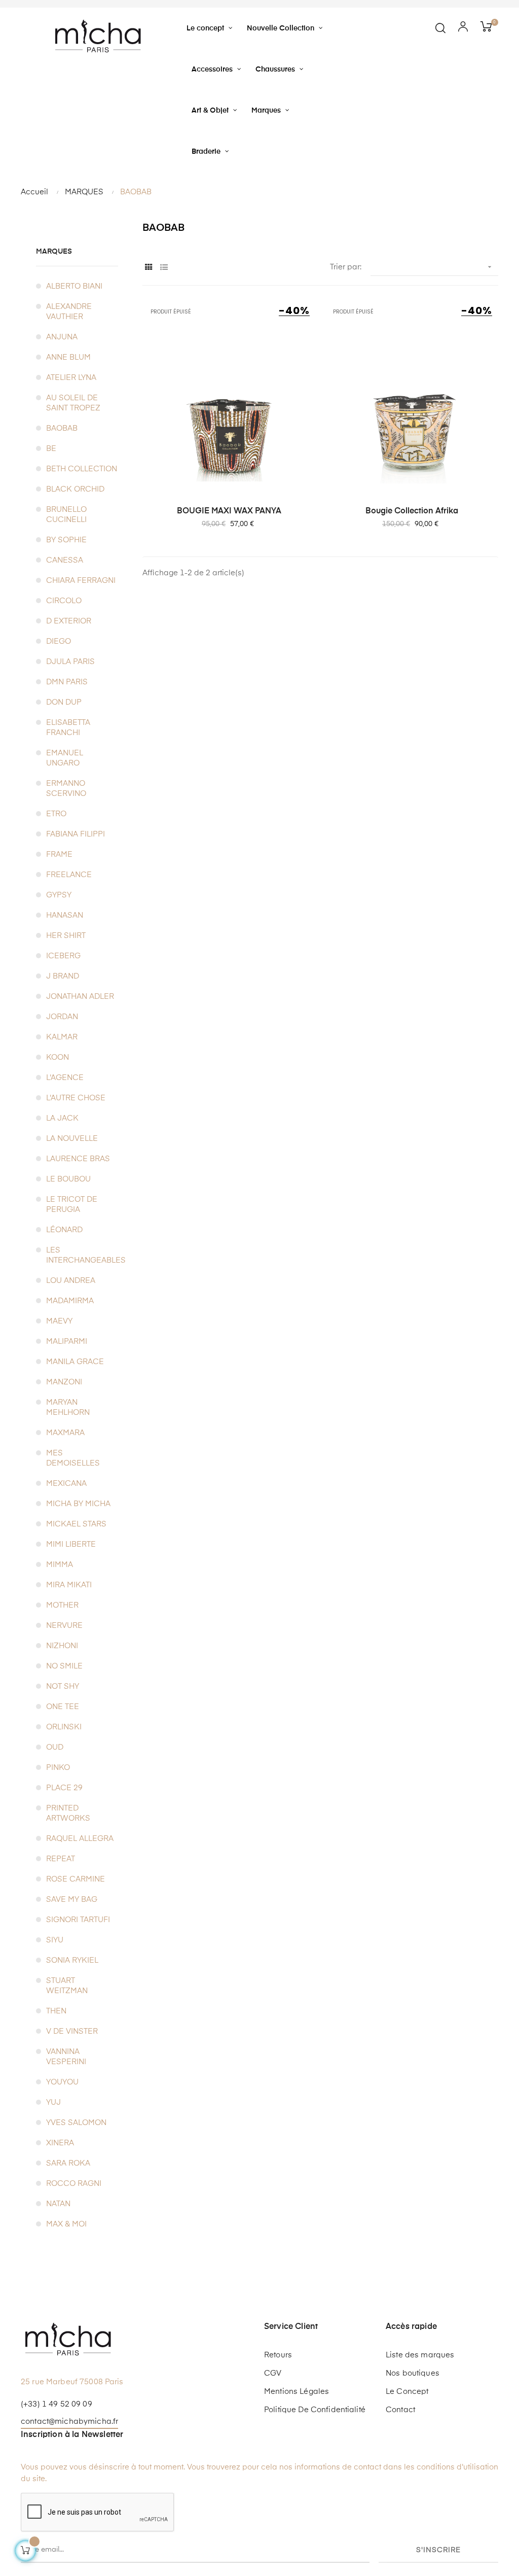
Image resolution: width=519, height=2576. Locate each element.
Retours (278, 2355)
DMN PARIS (67, 682)
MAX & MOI (66, 2224)
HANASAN (65, 915)
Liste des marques (420, 2355)
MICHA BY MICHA (78, 1504)
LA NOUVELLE (72, 1139)
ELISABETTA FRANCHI (68, 728)
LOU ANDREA (71, 1281)
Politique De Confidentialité (315, 2410)
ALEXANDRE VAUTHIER (69, 312)
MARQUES (54, 252)
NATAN (58, 2204)
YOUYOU (62, 2082)
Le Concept (407, 2392)
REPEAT (61, 1859)
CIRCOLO (64, 601)
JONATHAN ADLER (80, 997)
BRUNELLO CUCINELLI (66, 515)
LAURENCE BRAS (78, 1159)
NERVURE (64, 1626)
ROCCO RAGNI (74, 2184)
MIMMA (60, 1565)
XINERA (60, 2143)
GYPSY (59, 895)
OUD (55, 1747)
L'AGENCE (65, 1078)
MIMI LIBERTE (71, 1544)
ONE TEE (63, 1707)
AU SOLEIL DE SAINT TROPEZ (73, 403)
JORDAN (62, 1017)
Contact (400, 2410)
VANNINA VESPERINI (66, 2057)
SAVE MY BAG (72, 1900)
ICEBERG (63, 956)
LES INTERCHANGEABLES (82, 1255)
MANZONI (64, 1382)
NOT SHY (63, 1686)
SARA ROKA (68, 2163)
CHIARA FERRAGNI (81, 581)
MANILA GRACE (75, 1362)
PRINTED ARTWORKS (68, 1813)
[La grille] (149, 268)
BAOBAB (62, 428)
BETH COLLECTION (82, 469)
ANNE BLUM (68, 357)
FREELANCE (69, 875)
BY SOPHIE (66, 540)
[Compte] (463, 28)
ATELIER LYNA (71, 378)
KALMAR (62, 1037)
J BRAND (63, 976)
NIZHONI (62, 1646)
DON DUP (64, 702)
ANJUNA (62, 337)
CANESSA (65, 560)
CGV (273, 2373)
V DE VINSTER (72, 2031)
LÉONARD (64, 1230)
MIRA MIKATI (69, 1585)
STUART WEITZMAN (67, 1986)
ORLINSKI (64, 1727)
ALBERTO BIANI (74, 286)
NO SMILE (64, 1666)
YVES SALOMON (76, 2123)
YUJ (53, 2102)
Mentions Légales (296, 2392)
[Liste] (164, 268)
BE (51, 449)
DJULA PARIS (70, 662)
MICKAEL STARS (76, 1524)
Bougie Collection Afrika (412, 511)
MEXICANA (66, 1484)
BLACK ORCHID (75, 489)
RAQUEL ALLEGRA (80, 1839)
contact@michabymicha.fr (69, 2422)
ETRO (56, 814)
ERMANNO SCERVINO (66, 789)
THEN (56, 2011)
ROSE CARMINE (76, 1879)
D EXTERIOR (69, 621)
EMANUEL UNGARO (65, 758)
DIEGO (59, 641)
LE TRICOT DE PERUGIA (72, 1205)
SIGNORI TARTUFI (78, 1920)
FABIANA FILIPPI (76, 834)
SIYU (55, 1940)
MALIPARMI (67, 1342)
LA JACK (62, 1118)
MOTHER (62, 1605)
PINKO (58, 1768)
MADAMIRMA (70, 1301)
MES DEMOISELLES (73, 1458)
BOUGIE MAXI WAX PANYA (229, 511)
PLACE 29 (64, 1788)
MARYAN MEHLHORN (68, 1407)
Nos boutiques (413, 2373)
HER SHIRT (66, 936)
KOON (58, 1057)
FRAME (59, 855)
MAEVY (59, 1321)
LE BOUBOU (68, 1179)
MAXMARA (65, 1433)
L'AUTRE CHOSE (76, 1098)
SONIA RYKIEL (72, 1960)
